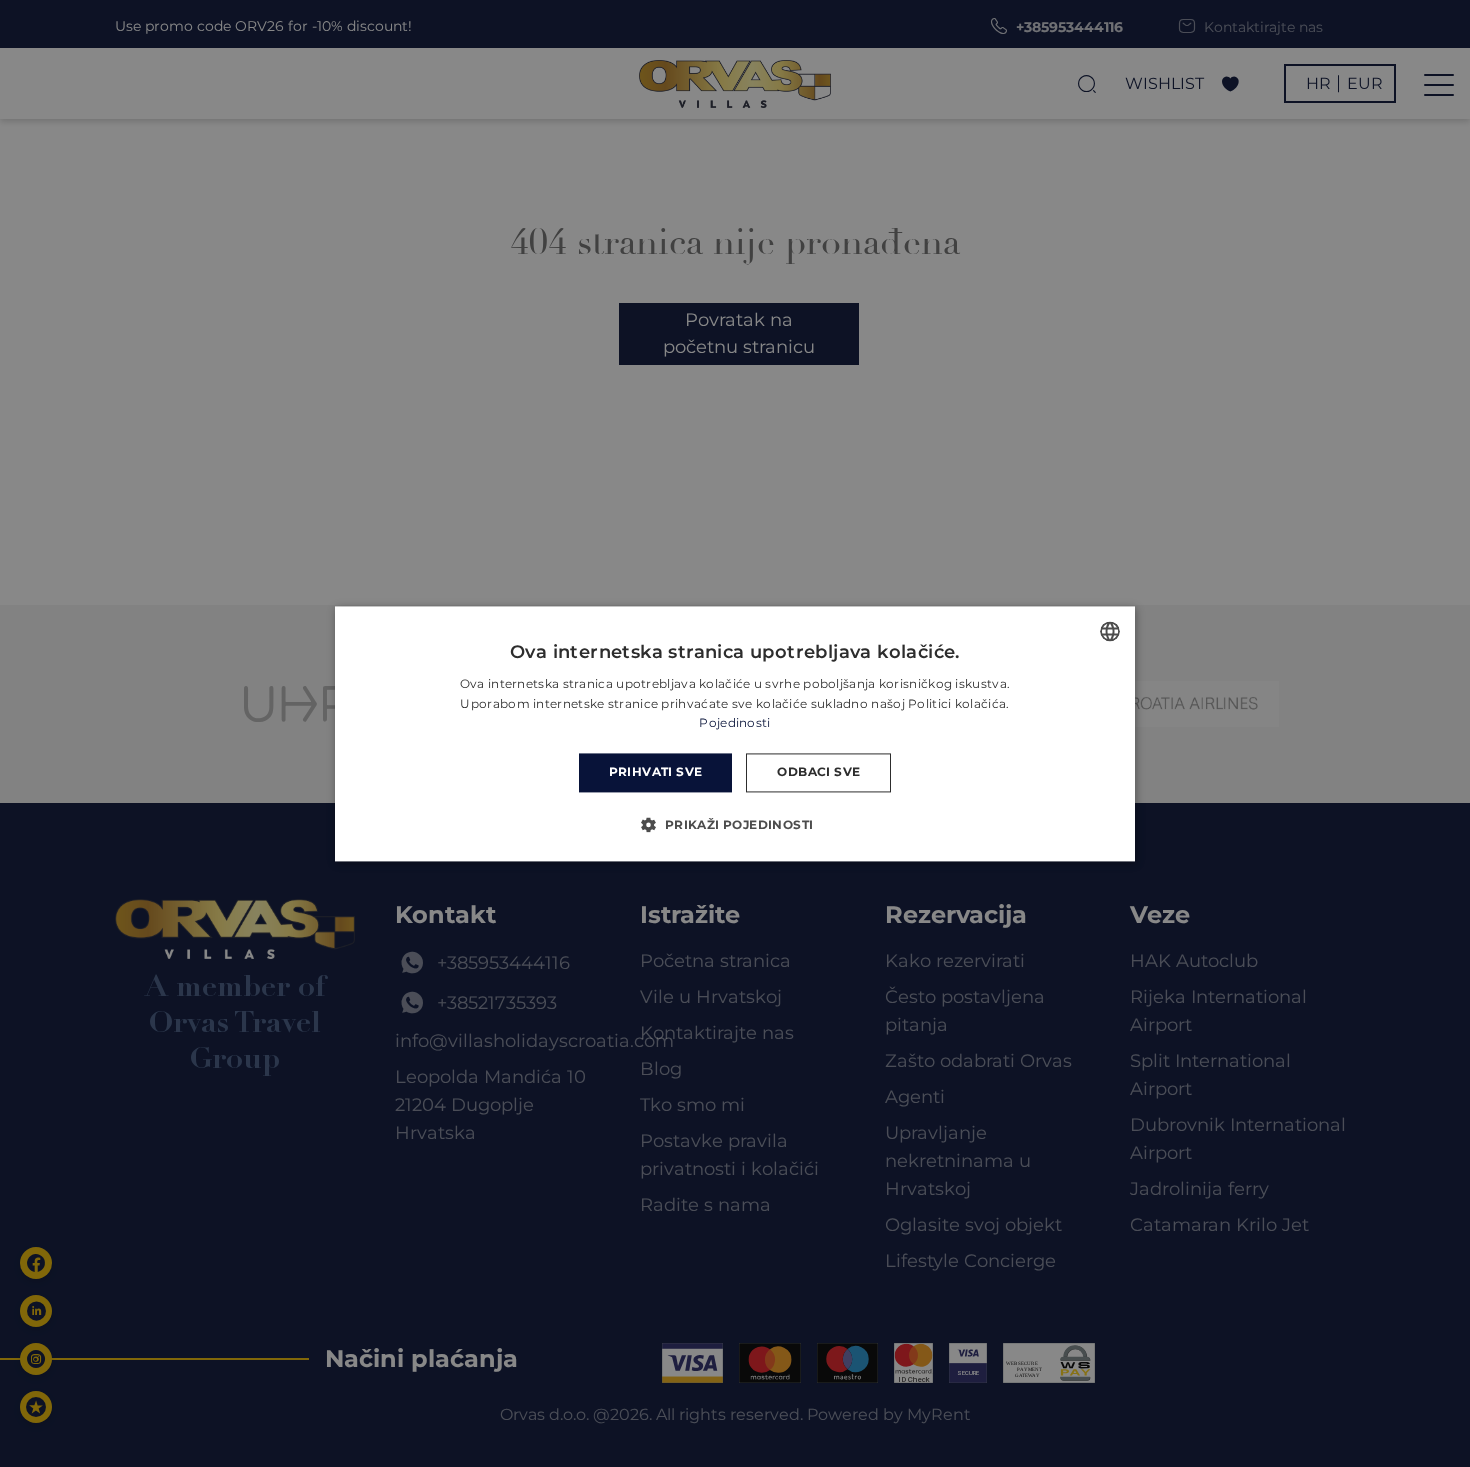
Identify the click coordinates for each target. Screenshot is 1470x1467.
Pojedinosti (734, 723)
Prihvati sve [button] (656, 772)
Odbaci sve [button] (818, 772)
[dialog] (735, 733)
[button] (734, 824)
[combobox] (1110, 631)
